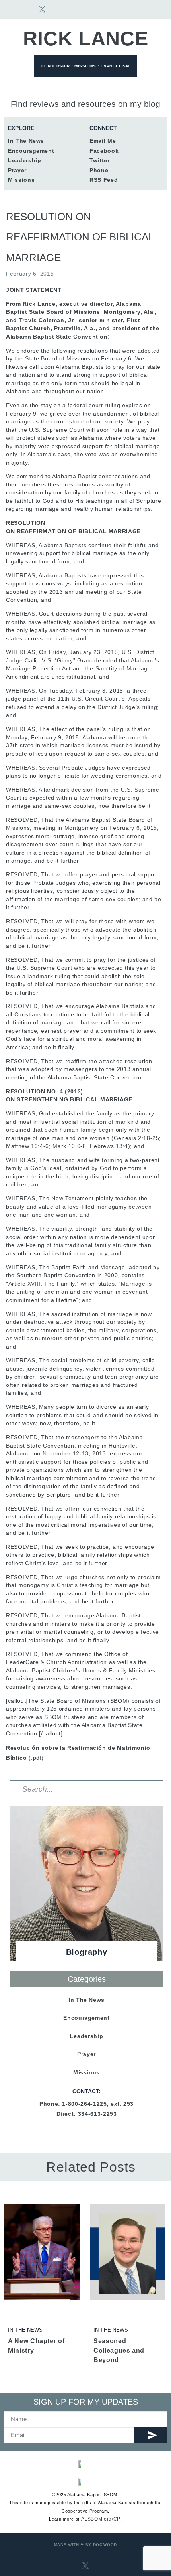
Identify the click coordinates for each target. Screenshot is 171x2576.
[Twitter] (86, 2133)
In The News (25, 2330)
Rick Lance (86, 39)
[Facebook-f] (26, 9)
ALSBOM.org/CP (101, 2519)
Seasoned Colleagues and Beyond (119, 2351)
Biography (87, 1952)
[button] (151, 10)
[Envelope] (10, 9)
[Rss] (74, 9)
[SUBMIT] (151, 2435)
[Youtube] (58, 9)
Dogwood (105, 2545)
